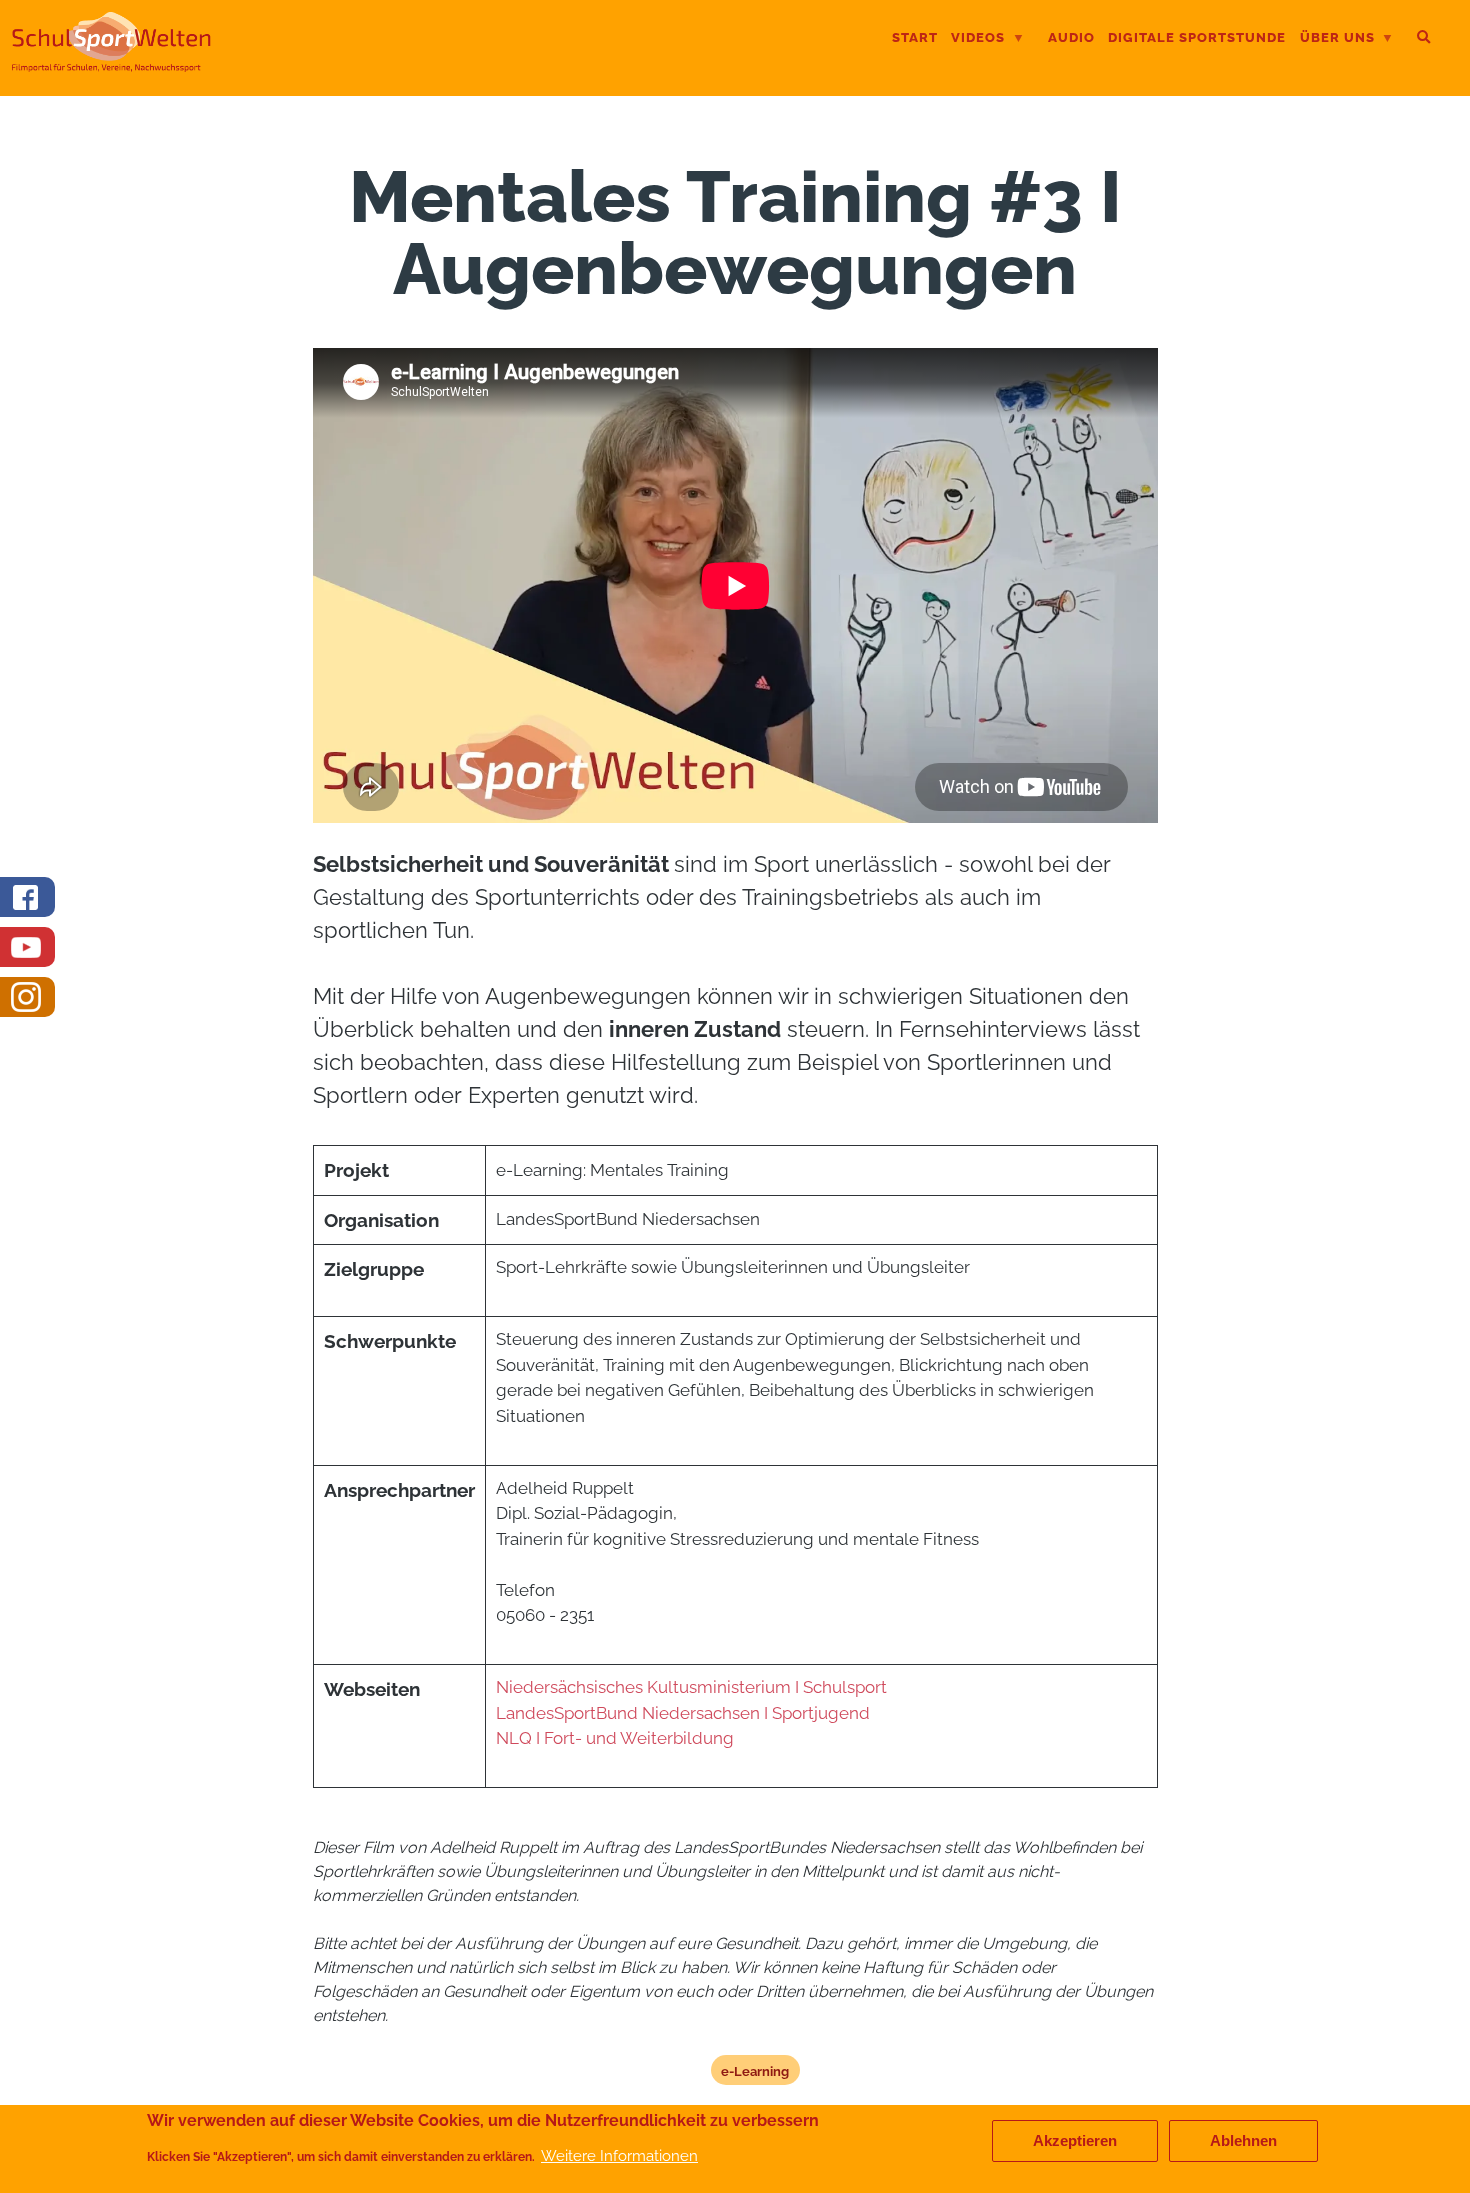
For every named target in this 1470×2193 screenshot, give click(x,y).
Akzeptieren (1075, 2141)
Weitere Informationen (619, 2156)
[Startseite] (111, 64)
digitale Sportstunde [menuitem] (1197, 37)
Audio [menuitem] (1071, 37)
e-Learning (755, 2071)
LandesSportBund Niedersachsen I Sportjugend (685, 1713)
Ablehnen (1243, 2141)
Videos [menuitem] (978, 39)
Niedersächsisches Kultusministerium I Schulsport (691, 1687)
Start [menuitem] (915, 37)
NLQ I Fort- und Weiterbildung (615, 1738)
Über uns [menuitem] (1337, 39)
